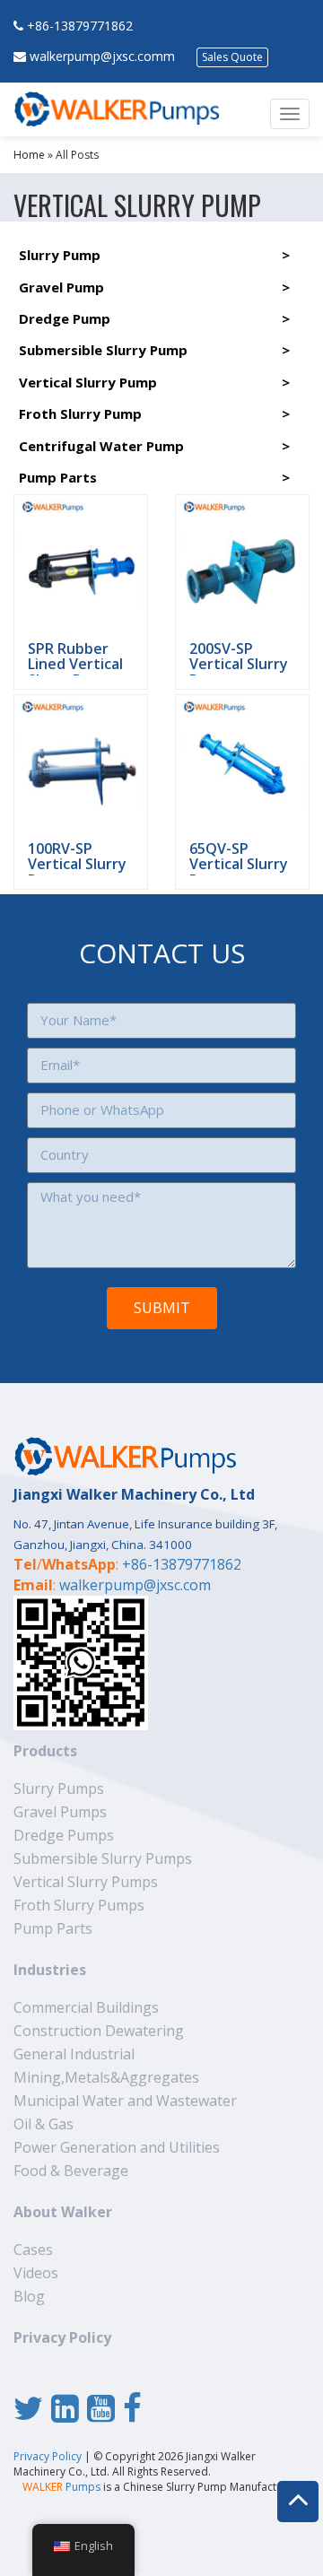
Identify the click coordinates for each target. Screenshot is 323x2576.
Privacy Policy (62, 2337)
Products (45, 1751)
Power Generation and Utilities (117, 2147)
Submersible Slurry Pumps (103, 1858)
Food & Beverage (71, 2171)
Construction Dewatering (99, 2031)
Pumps (61, 2487)
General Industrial (74, 2054)
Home (29, 155)
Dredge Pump (65, 318)
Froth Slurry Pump (80, 413)
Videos (36, 2273)
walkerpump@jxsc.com (135, 1585)
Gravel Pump (61, 287)
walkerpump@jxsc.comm (102, 56)
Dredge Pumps (64, 1835)
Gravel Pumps (60, 1812)
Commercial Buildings (86, 2007)
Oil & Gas (44, 2124)
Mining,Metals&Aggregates (106, 2077)
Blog (29, 2296)
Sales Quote (232, 57)
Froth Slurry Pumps (79, 1905)
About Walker (63, 2212)
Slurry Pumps (59, 1788)
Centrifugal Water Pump (101, 446)
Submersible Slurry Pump (103, 350)
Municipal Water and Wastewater (125, 2101)
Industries (50, 1970)
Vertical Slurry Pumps (86, 1882)
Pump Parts (58, 477)
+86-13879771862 (80, 26)
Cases (33, 2250)
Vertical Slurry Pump (88, 382)
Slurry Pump (60, 255)
